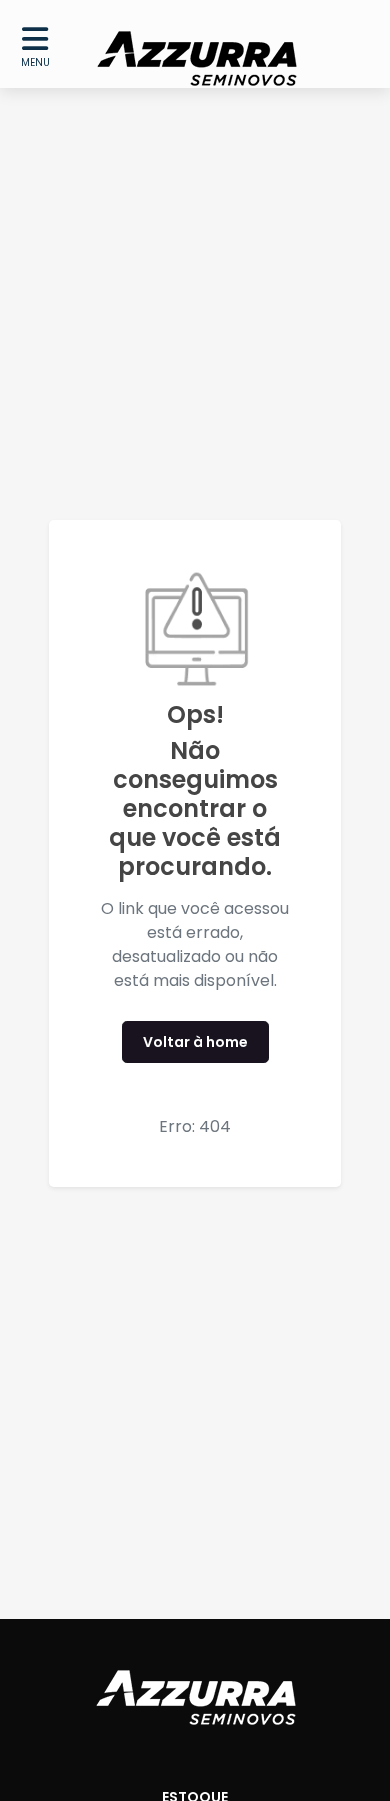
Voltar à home (195, 1042)
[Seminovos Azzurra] (197, 44)
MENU (35, 62)
